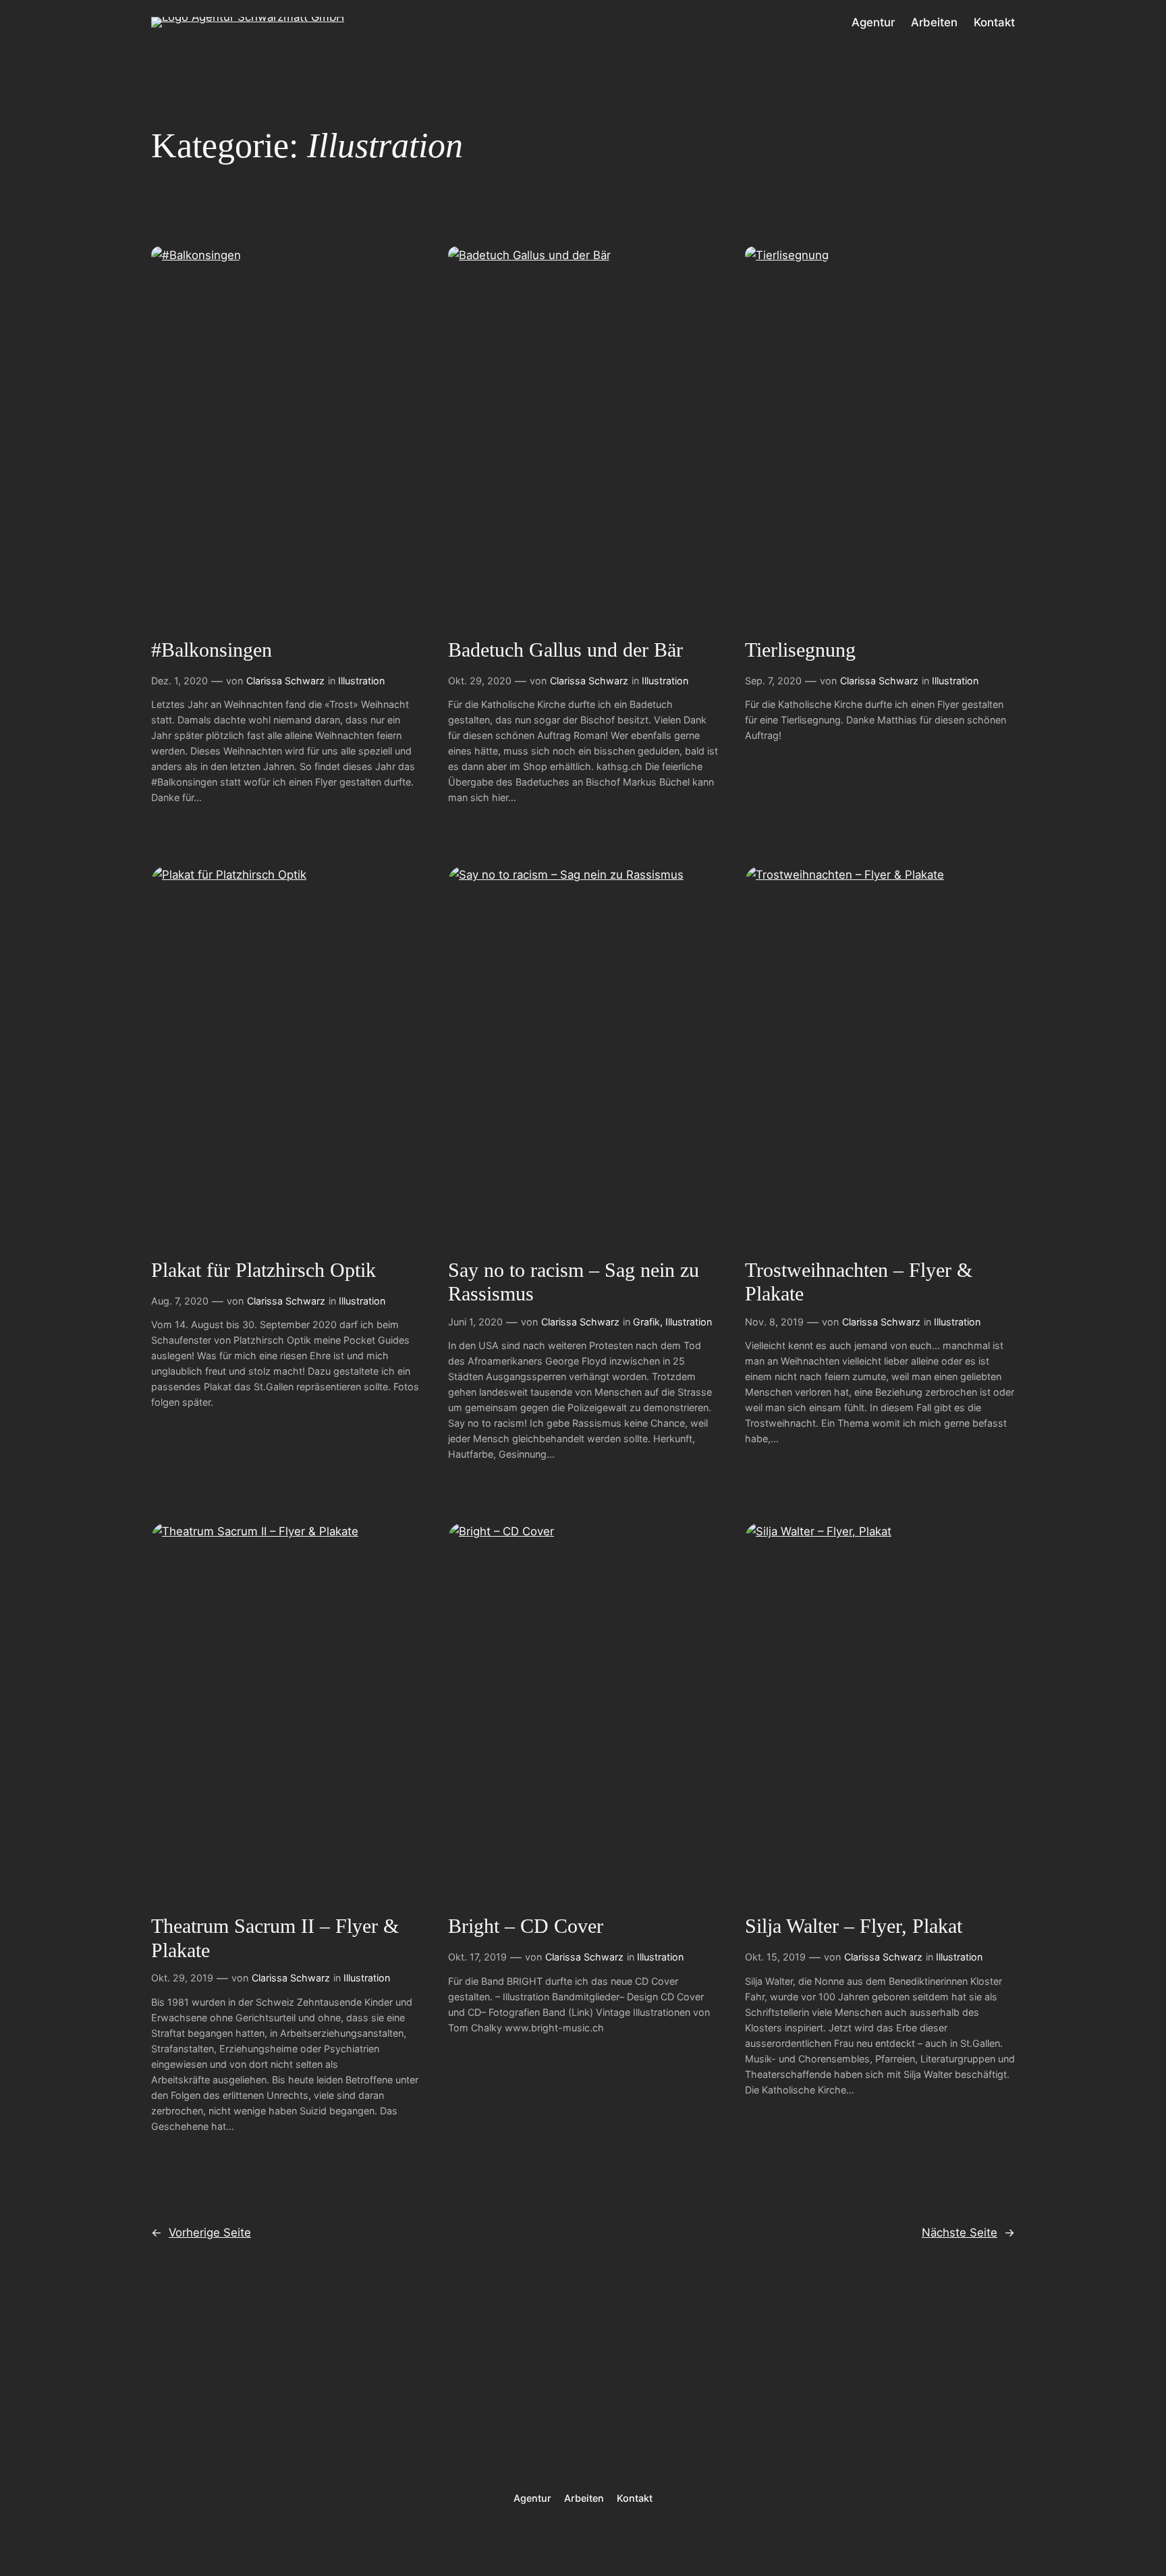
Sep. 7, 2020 (773, 681)
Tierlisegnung (800, 650)
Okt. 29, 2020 (480, 681)
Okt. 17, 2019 (477, 1957)
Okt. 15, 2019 (775, 1957)
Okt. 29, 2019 (182, 1978)
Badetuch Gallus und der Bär (565, 650)
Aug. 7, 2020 (180, 1301)
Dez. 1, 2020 (179, 681)
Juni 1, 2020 (475, 1322)
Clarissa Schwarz (285, 681)
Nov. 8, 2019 (774, 1322)
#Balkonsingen (212, 650)
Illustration (361, 681)
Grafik (646, 1322)
